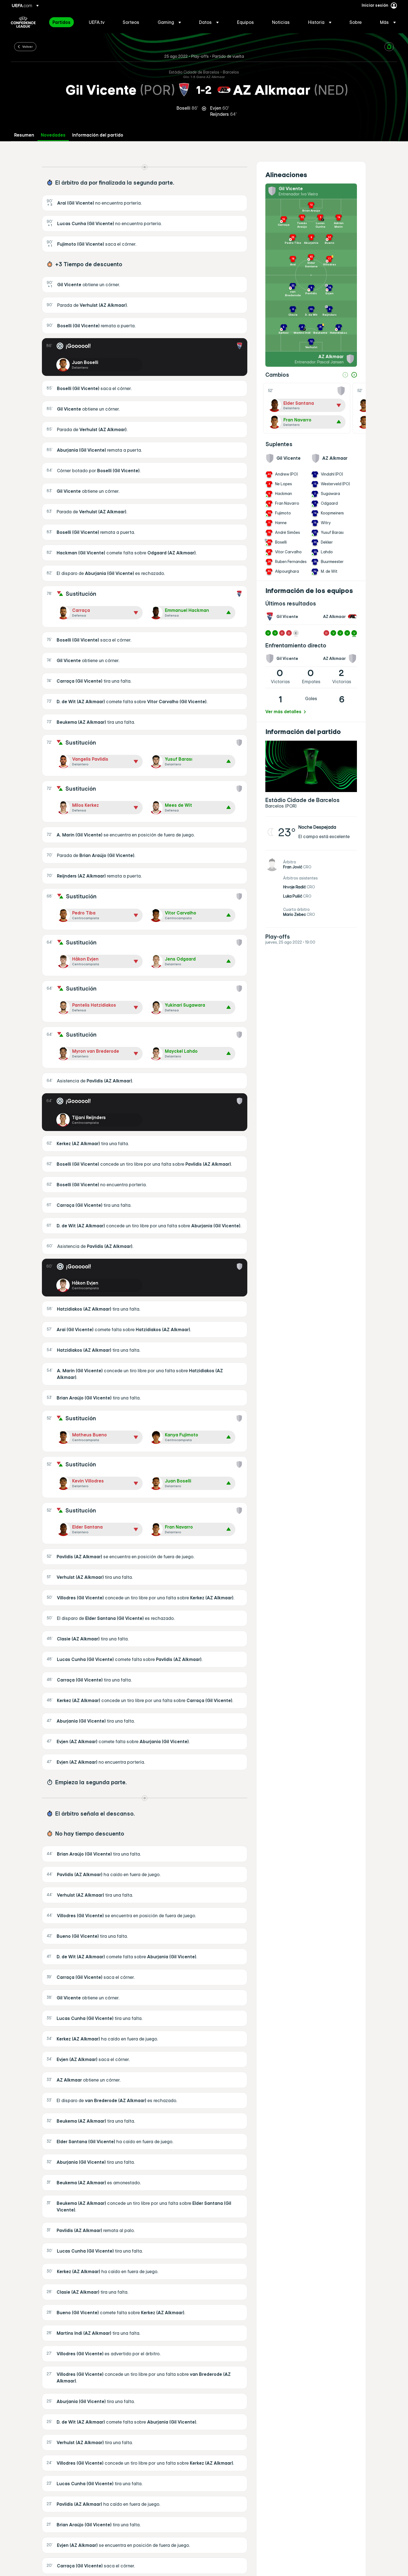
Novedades (53, 135)
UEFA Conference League (23, 22)
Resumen (24, 135)
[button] (169, 22)
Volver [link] (27, 46)
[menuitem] (64, 22)
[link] (61, 22)
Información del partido (98, 135)
